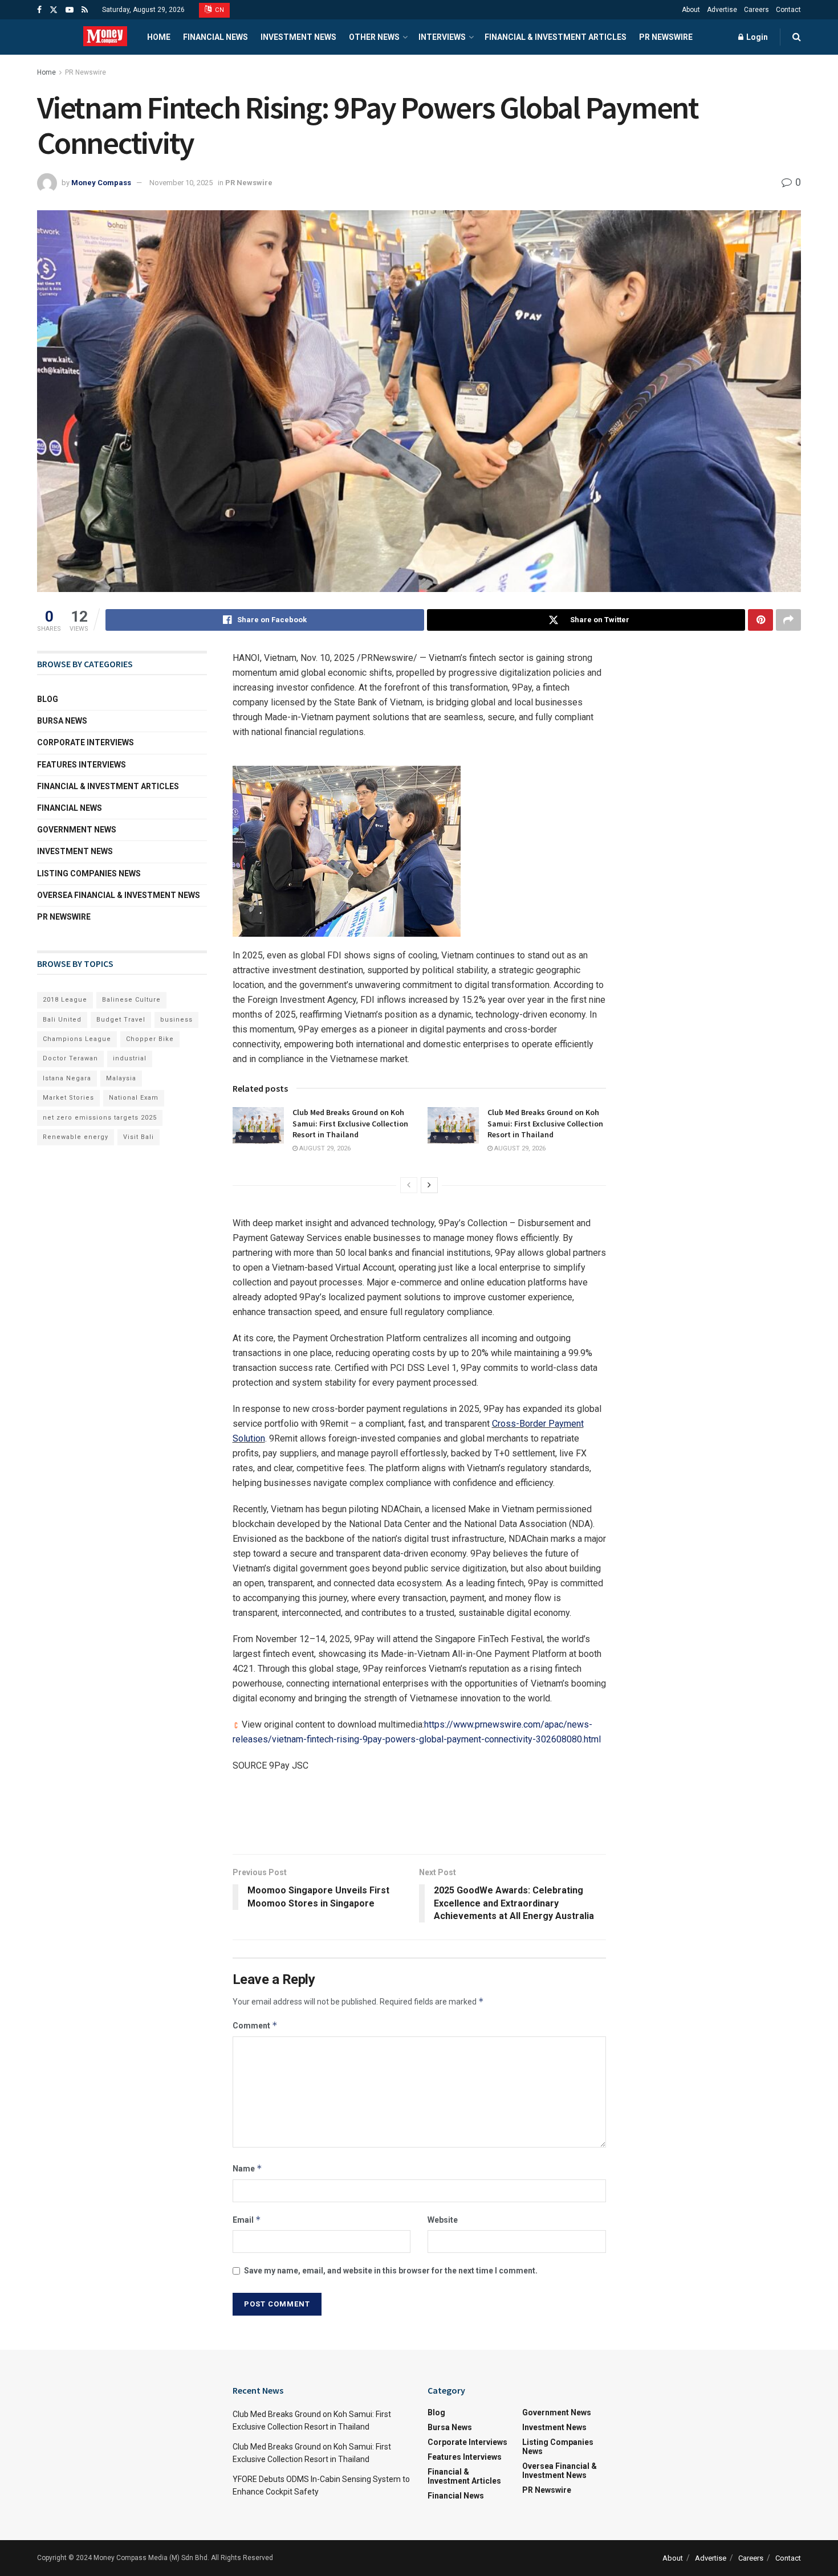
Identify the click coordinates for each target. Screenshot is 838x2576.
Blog (48, 699)
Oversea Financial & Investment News (119, 895)
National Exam (134, 1098)
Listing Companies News (89, 873)
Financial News (215, 37)
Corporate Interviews (86, 742)
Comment (255, 2025)
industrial (130, 1058)
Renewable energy (76, 1137)
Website (443, 2220)
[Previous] (409, 1185)
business (176, 1020)
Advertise (722, 10)
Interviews (442, 37)
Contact (788, 10)
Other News (374, 37)
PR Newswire (666, 37)
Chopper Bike (150, 1039)
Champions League (77, 1039)
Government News (77, 830)
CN (219, 10)
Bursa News (62, 721)
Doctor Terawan (70, 1058)
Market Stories (68, 1098)
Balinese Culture (131, 1000)
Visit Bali (139, 1137)
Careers (756, 10)
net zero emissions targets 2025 (100, 1118)
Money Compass (101, 183)
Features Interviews (82, 765)
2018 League (65, 1000)
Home (159, 37)
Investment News (298, 37)
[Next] (429, 1185)
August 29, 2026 (324, 1148)
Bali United (62, 1020)
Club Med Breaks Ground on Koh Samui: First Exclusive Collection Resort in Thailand (350, 1123)
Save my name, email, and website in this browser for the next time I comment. (391, 2271)
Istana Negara (67, 1078)
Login (756, 37)
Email (247, 2220)
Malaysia (121, 1078)
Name (247, 2168)
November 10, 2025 (181, 183)
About (691, 10)
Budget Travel (121, 1020)
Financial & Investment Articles (556, 37)
